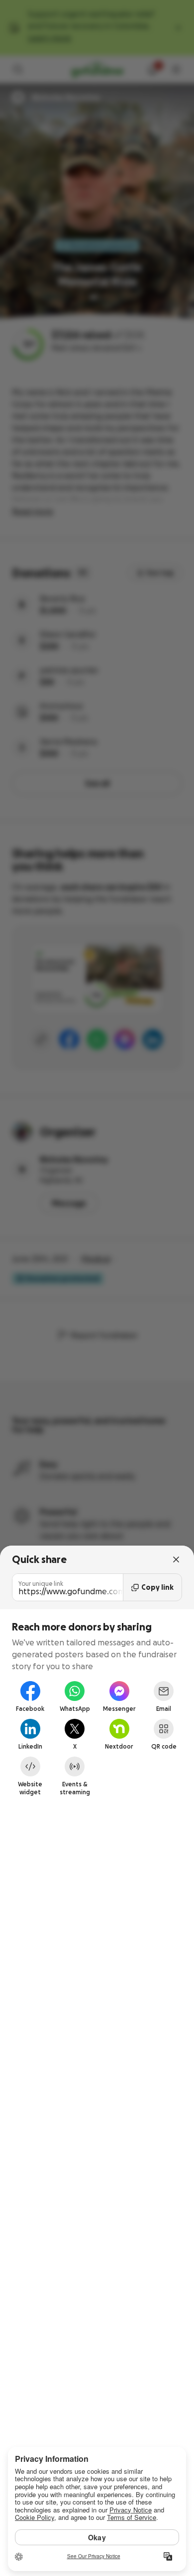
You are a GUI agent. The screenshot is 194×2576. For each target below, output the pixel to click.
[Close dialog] (176, 1559)
